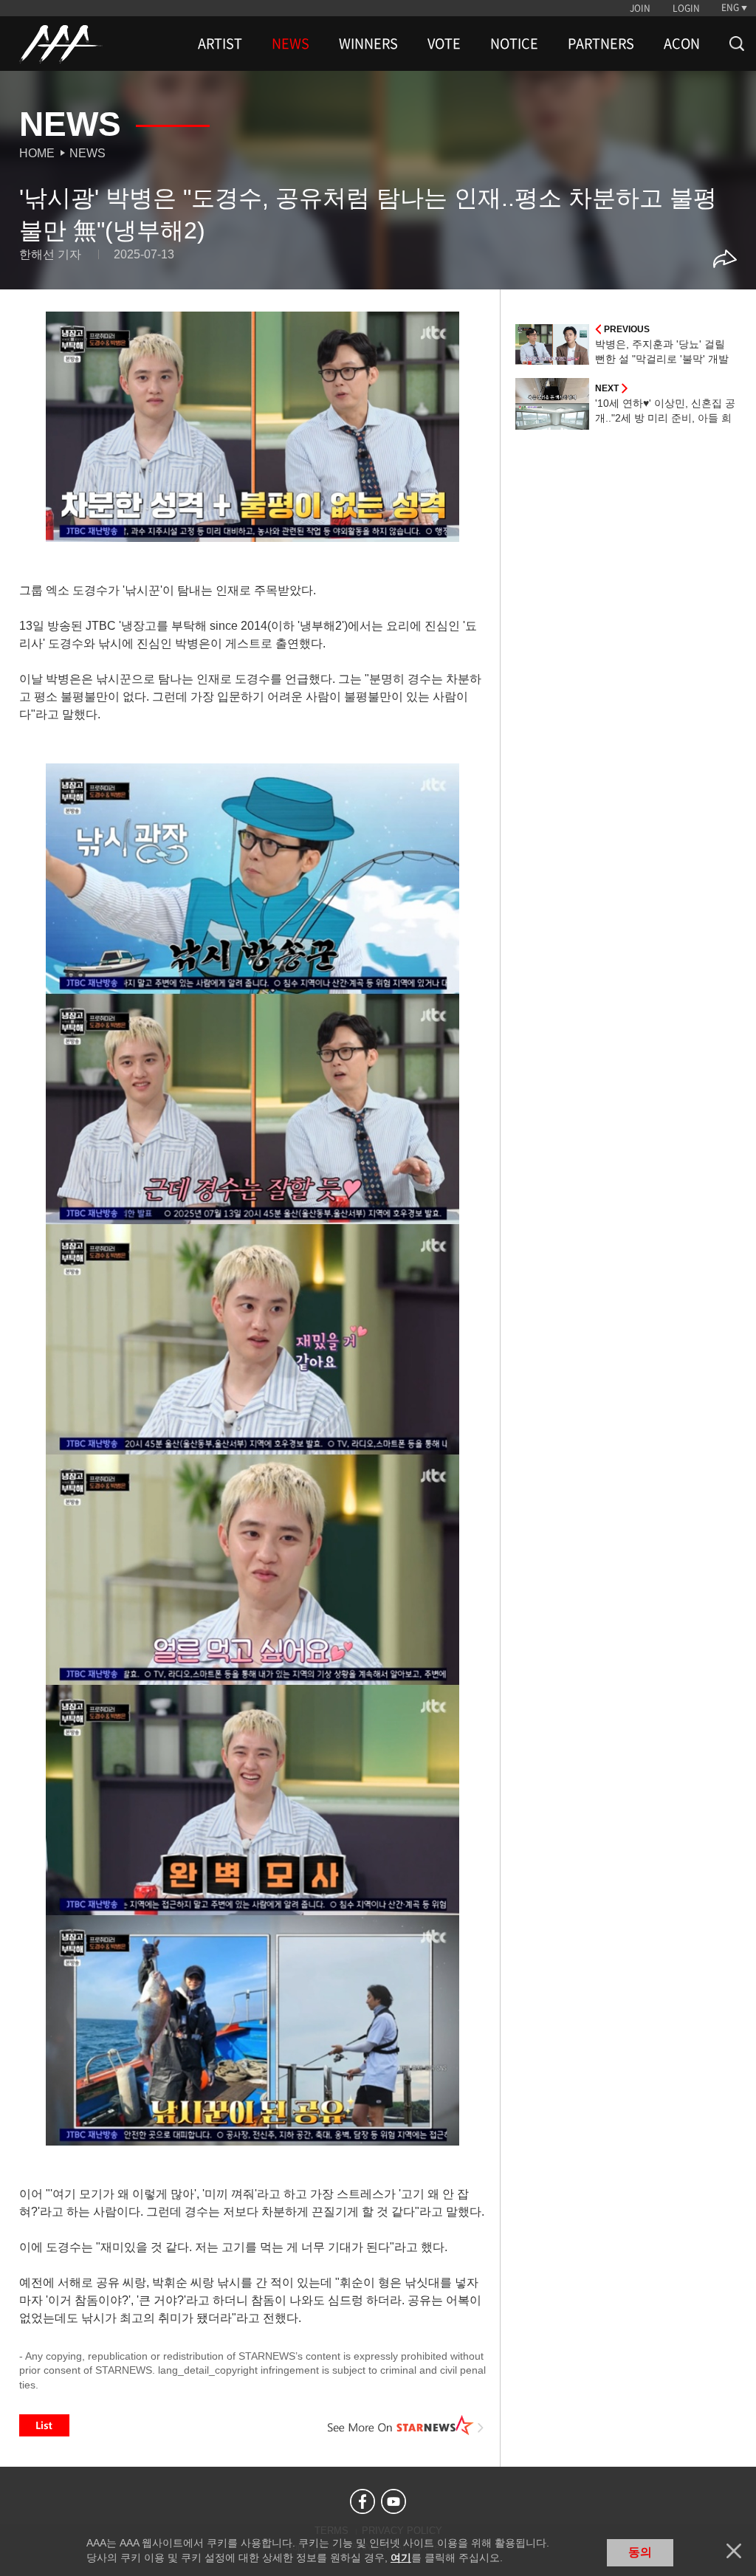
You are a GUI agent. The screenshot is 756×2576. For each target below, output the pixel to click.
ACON (682, 44)
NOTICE (514, 44)
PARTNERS (601, 44)
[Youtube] (394, 2501)
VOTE (444, 44)
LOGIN (686, 8)
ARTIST (220, 44)
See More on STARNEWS (405, 2425)
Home (37, 153)
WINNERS (368, 44)
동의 (640, 2552)
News (87, 153)
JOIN (640, 8)
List (44, 2425)
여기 (401, 2558)
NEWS (291, 44)
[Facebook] (362, 2501)
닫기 (734, 2551)
